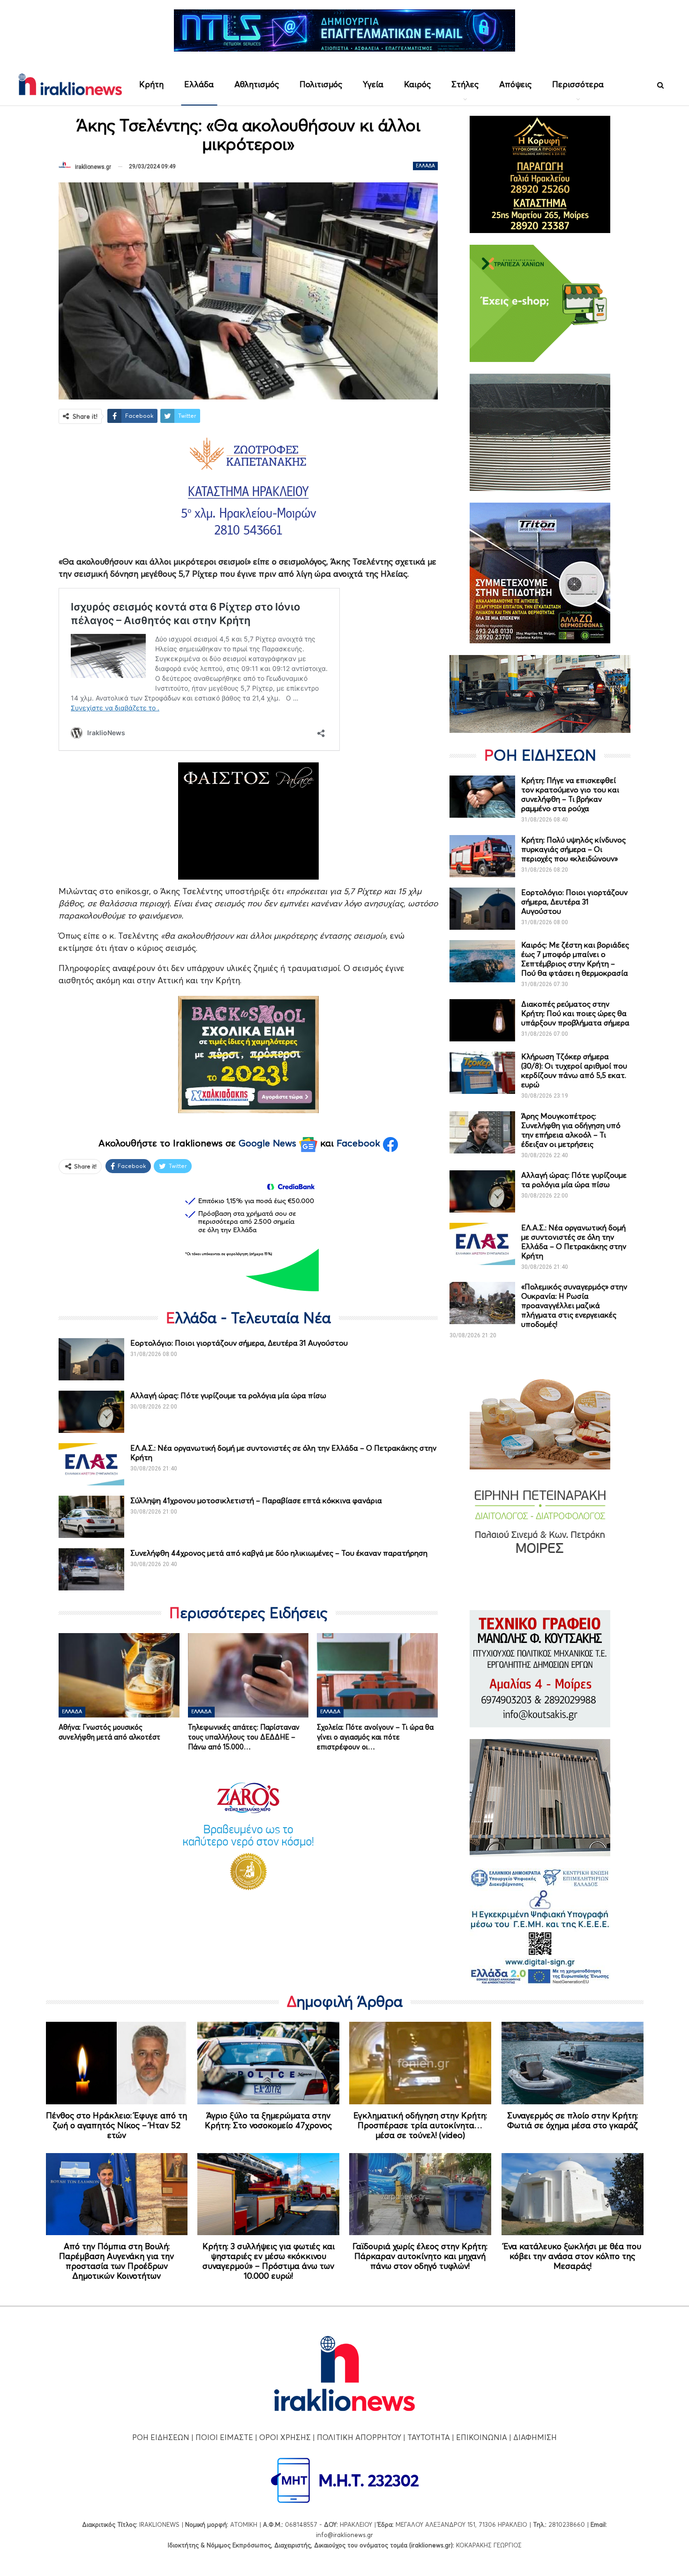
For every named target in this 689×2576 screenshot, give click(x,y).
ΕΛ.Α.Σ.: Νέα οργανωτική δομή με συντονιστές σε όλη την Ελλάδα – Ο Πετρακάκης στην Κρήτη (574, 1242)
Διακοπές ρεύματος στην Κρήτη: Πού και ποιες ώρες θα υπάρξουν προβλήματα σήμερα (575, 1013)
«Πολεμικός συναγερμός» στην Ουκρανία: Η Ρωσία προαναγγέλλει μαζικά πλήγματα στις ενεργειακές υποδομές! (574, 1305)
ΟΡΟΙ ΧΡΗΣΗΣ (285, 2437)
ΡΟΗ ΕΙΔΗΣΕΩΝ (161, 2437)
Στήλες (465, 84)
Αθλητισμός (257, 84)
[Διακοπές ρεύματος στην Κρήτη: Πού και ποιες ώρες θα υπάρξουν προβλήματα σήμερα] (482, 1020)
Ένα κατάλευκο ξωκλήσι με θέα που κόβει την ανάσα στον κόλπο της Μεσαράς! (572, 2256)
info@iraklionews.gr (344, 2535)
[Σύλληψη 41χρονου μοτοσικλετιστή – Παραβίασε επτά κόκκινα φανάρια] (91, 1517)
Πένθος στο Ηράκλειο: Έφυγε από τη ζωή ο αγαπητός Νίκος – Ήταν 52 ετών (116, 2125)
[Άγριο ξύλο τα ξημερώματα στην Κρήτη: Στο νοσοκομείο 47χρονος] (268, 2063)
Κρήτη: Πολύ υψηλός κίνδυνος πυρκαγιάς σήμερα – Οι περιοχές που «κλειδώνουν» (573, 849)
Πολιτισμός (321, 84)
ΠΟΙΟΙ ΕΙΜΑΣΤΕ (224, 2437)
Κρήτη (151, 84)
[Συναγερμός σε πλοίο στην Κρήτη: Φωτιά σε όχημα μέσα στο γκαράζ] (573, 2063)
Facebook (360, 1143)
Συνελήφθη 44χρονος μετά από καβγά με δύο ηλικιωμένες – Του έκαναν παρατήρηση (279, 1553)
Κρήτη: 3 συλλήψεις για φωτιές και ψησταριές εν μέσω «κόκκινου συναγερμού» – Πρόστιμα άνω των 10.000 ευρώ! (269, 2261)
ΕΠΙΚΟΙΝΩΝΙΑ (482, 2437)
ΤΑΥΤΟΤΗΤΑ (429, 2437)
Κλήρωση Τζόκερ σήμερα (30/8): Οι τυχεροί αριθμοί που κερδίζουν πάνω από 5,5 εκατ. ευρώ (574, 1070)
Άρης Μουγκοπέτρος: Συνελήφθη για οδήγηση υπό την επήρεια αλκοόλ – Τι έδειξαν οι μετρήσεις (571, 1130)
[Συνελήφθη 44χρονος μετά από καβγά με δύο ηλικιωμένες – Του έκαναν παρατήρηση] (91, 1569)
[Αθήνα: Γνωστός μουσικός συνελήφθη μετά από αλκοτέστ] (119, 1675)
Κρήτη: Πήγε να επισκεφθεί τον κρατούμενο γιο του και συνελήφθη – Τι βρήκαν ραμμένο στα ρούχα (570, 794)
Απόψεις (515, 84)
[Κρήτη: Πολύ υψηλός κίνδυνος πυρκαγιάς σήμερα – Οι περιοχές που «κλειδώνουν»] (482, 856)
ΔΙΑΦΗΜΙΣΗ (535, 2437)
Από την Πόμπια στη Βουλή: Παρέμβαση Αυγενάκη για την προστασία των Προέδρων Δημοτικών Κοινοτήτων (116, 2261)
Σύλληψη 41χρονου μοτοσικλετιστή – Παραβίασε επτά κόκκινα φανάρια (256, 1500)
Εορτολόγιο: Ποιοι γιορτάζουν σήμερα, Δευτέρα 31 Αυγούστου (239, 1343)
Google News (269, 1143)
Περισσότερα (578, 84)
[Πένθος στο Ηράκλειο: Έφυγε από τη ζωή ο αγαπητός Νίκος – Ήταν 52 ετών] (117, 2063)
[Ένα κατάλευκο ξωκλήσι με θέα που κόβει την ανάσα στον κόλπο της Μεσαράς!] (573, 2194)
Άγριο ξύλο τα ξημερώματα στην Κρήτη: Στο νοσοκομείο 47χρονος (268, 2120)
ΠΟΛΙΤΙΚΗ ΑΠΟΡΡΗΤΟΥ (359, 2437)
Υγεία (373, 84)
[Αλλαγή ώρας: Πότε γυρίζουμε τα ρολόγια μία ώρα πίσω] (91, 1412)
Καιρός (417, 84)
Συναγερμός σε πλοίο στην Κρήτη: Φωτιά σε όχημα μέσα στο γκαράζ (573, 2120)
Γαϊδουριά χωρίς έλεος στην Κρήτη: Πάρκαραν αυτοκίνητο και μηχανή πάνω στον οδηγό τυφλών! (420, 2256)
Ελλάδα (199, 84)
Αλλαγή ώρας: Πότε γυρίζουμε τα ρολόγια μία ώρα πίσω (228, 1395)
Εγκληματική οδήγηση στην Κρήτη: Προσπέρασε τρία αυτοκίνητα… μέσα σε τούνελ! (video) (420, 2125)
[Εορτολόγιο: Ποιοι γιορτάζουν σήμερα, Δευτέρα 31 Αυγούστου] (91, 1359)
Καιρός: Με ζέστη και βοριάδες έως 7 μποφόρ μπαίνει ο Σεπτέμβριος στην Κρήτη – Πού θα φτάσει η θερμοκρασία (575, 959)
